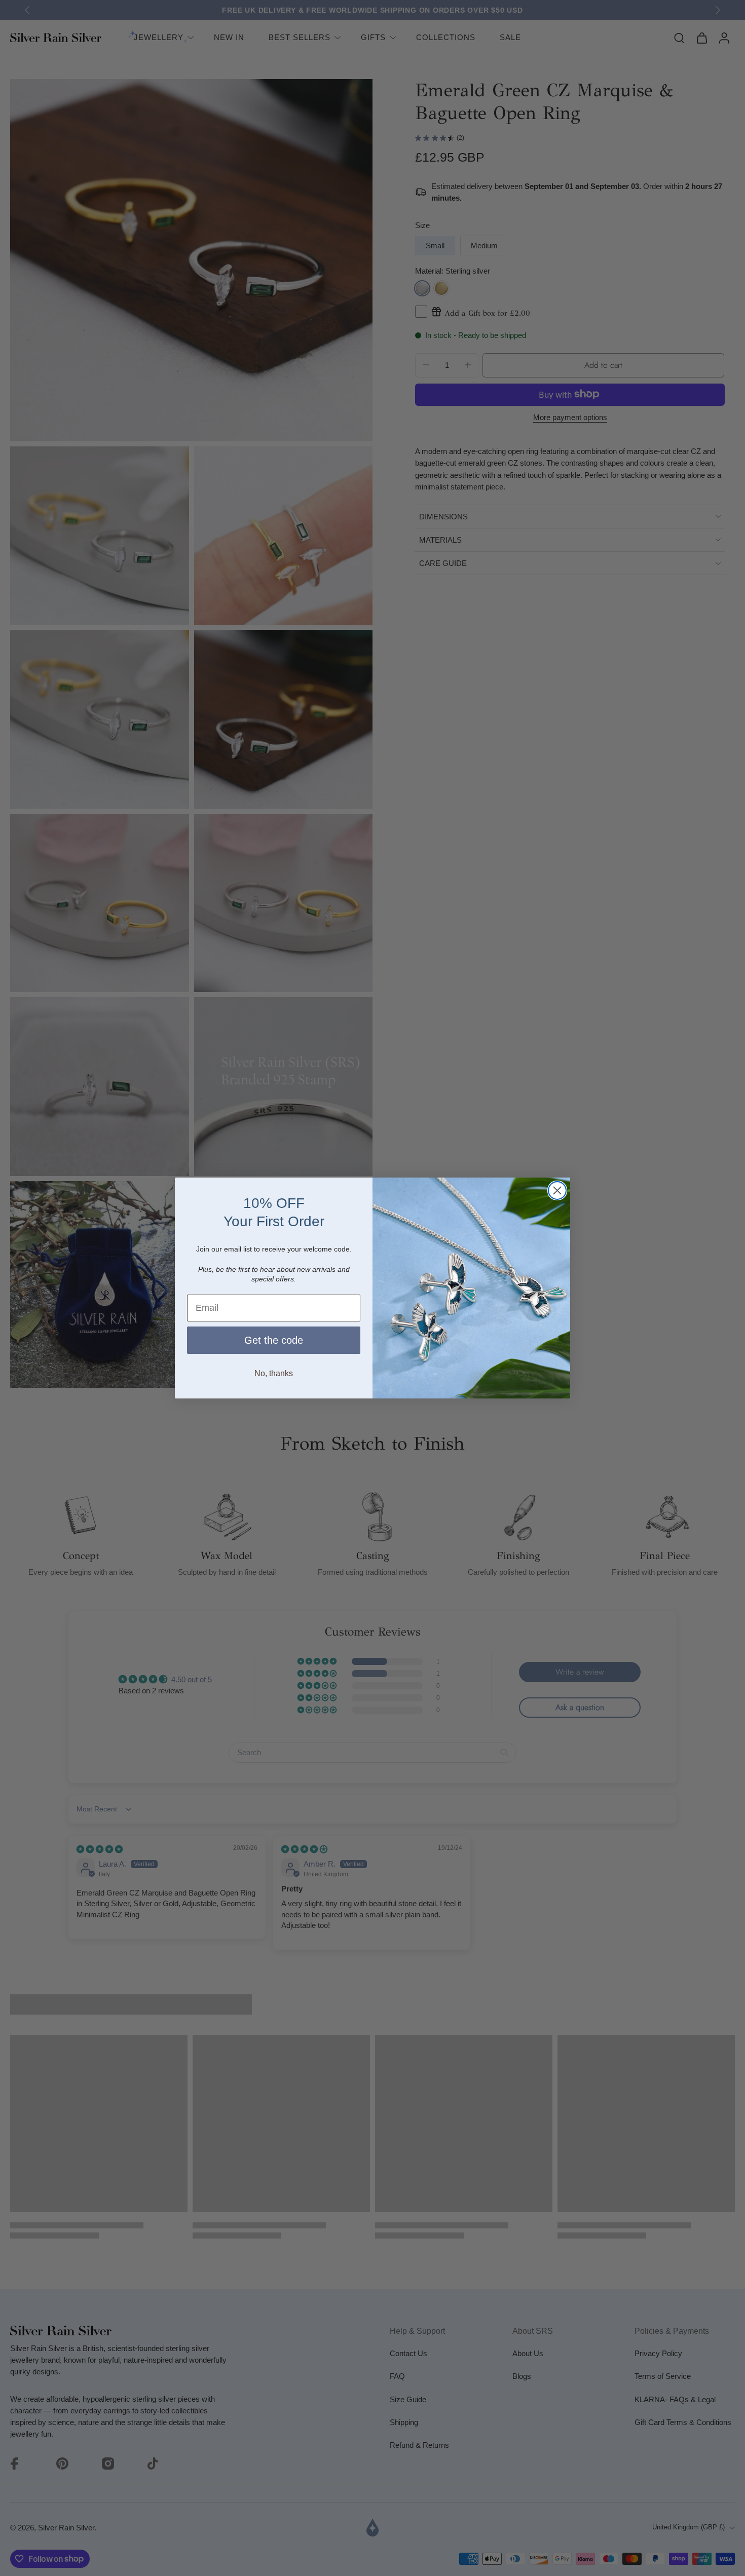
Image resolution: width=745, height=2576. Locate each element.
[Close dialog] (557, 1190)
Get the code (274, 1340)
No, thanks (274, 1373)
